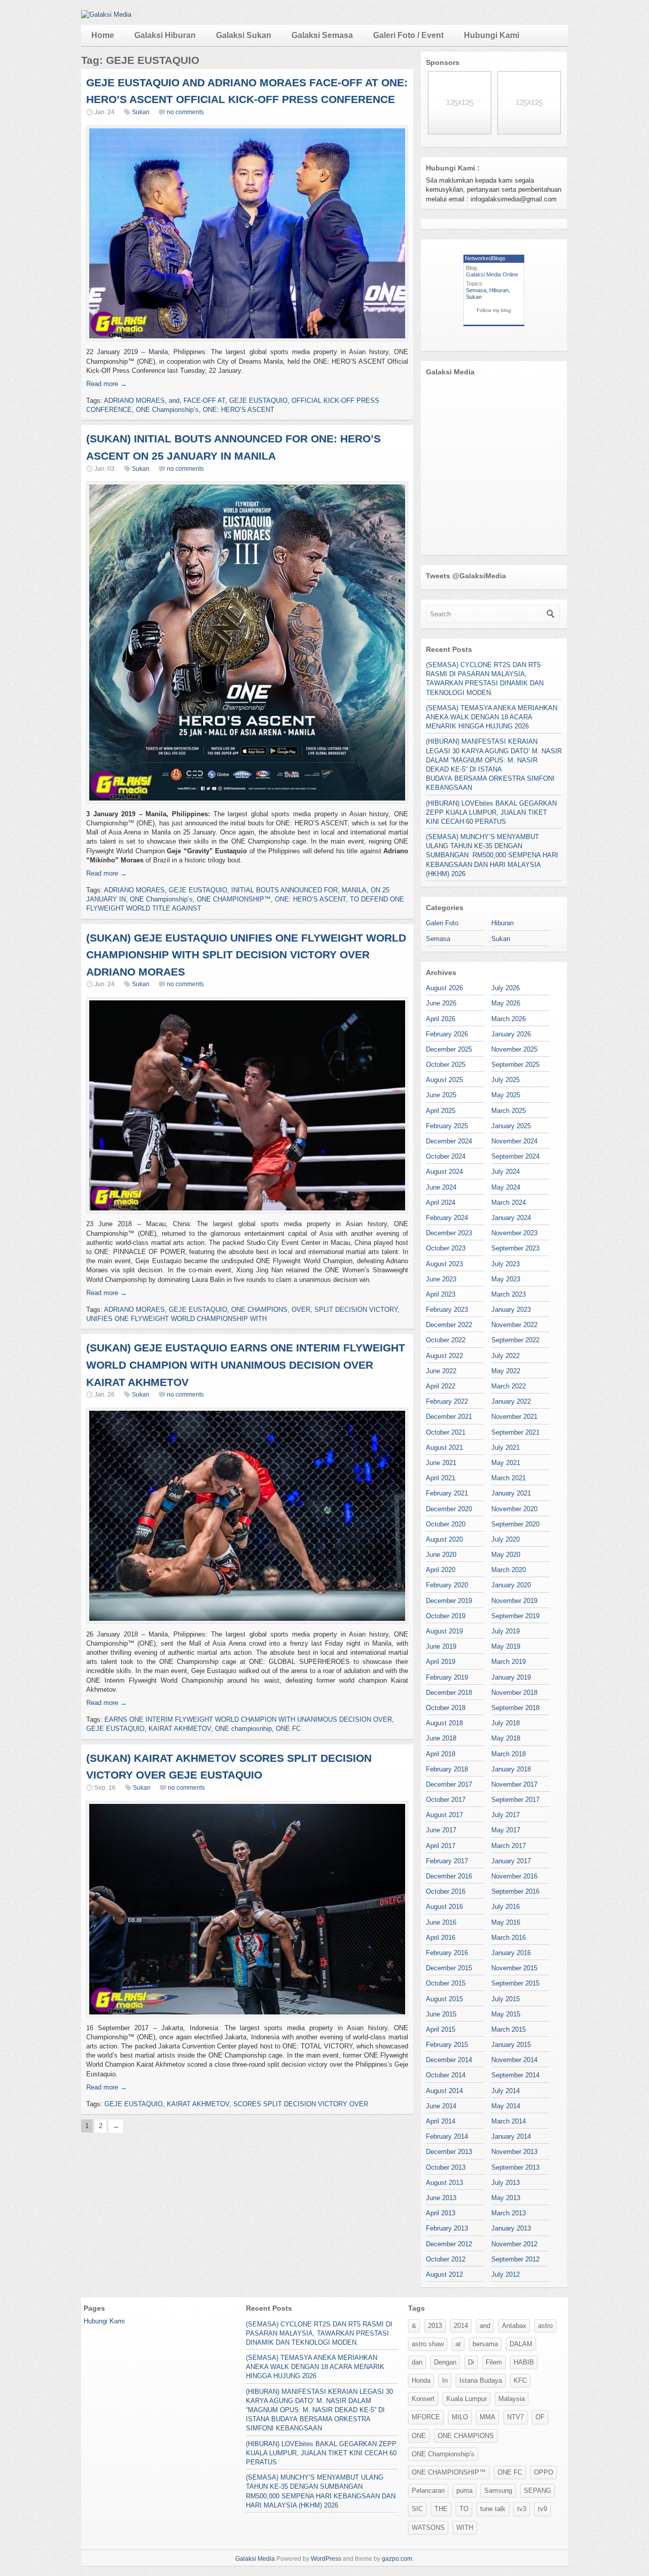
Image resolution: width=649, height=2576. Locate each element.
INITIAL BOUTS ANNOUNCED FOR (284, 890)
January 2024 (511, 1218)
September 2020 (515, 1524)
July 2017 (506, 1815)
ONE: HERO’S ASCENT (239, 410)
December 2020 (449, 1509)
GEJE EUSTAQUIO (258, 401)
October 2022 (446, 1340)
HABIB (524, 2362)
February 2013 (447, 2228)
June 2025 (441, 1095)
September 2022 (515, 1340)
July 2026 (506, 988)
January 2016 (511, 1953)
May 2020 (506, 1555)
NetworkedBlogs (485, 258)
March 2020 (509, 1570)
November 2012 (514, 2244)
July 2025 (506, 1080)
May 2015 (506, 2014)
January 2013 (511, 2228)
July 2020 (506, 1539)
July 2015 (506, 1999)
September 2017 (515, 1800)
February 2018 (447, 1769)
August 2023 (444, 1264)
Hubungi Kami (492, 35)
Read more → (106, 384)
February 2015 (447, 2045)
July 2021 (506, 1448)
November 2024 (514, 1141)
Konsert (423, 2399)
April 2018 (441, 1754)
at (458, 2344)
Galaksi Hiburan (165, 35)
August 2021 (444, 1448)
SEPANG (537, 2491)
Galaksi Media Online (492, 274)
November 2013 (514, 2152)
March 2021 (509, 1478)
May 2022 (506, 1371)
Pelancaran (428, 2491)
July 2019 (506, 1631)
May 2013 (506, 2198)
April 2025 (441, 1111)
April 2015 (441, 2029)
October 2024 (446, 1156)
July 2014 (506, 2091)
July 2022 (506, 1356)
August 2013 (444, 2183)
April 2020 (441, 1570)
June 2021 (441, 1463)
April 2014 (441, 2121)
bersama (485, 2344)
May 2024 (506, 1187)
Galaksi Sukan (244, 35)
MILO (460, 2417)
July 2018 (506, 1723)
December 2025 (449, 1049)
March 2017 (509, 1846)
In (445, 2380)
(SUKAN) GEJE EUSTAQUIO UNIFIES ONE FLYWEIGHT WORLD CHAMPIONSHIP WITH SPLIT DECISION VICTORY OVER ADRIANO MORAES (246, 955)
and (174, 401)
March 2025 (509, 1111)
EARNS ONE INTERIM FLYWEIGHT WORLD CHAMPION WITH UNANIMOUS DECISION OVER (248, 1719)
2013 (435, 2326)
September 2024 (515, 1156)
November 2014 (514, 2060)
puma (464, 2491)
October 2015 (446, 1983)
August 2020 (444, 1539)
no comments (185, 112)
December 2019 (449, 1601)
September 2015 (515, 1983)
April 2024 (441, 1203)
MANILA (354, 890)
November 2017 (514, 1784)
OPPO (544, 2472)
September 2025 (515, 1065)
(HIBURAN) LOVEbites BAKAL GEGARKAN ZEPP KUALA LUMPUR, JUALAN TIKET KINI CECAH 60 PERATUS (491, 812)
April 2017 (441, 1846)
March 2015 (509, 2029)
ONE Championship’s (167, 410)
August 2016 (444, 1907)
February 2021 (447, 1493)
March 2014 (509, 2121)
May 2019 (506, 1646)
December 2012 (449, 2244)
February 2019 (447, 1677)
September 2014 (515, 2075)
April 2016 (441, 1938)
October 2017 (446, 1800)
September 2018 (515, 1708)
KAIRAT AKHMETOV (180, 1729)
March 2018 (509, 1754)
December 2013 (449, 2152)
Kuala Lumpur (466, 2399)
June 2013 (441, 2198)
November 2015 (514, 1968)
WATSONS (428, 2528)
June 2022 (441, 1371)
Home (103, 35)
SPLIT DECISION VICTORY (356, 1310)
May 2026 (506, 1003)
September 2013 (515, 2167)
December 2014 (449, 2060)
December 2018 (449, 1693)
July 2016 (506, 1907)
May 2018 (506, 1738)
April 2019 (441, 1662)
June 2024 (441, 1187)
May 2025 (506, 1095)
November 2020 (514, 1509)
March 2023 (509, 1294)
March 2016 (509, 1938)
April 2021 (441, 1478)
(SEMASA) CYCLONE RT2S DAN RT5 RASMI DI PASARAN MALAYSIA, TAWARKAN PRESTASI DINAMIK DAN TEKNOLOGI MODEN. (319, 2333)
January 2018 (511, 1769)
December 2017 (449, 1784)
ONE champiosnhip (243, 1729)
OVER (301, 1310)
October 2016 (446, 1891)
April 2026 (441, 1019)
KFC (520, 2380)
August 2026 (444, 988)
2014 (461, 2326)
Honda (421, 2380)
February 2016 (447, 1953)
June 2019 (441, 1646)
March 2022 (509, 1386)
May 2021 (506, 1463)
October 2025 (446, 1065)
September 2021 (515, 1432)
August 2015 (444, 1999)
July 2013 (506, 2183)
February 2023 (447, 1310)
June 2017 (441, 1830)
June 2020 (441, 1555)
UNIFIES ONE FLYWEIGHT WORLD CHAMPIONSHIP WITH (176, 1319)
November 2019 (514, 1601)
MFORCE (426, 2417)
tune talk (493, 2509)
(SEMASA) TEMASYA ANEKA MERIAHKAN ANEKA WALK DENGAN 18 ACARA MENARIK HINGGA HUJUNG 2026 (492, 717)
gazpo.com (397, 2559)
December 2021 (449, 1417)
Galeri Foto (442, 923)
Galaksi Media (255, 2559)
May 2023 (506, 1279)
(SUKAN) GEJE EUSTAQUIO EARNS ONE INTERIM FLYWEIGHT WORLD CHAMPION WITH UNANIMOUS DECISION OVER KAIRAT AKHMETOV (246, 1365)
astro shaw (428, 2344)
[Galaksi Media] (106, 14)
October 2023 (446, 1248)
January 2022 (511, 1401)
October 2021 (446, 1432)
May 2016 (506, 1922)
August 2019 (444, 1631)
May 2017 (506, 1830)
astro (545, 2326)
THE (441, 2509)
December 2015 (449, 1968)
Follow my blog (494, 310)
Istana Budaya (481, 2380)
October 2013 (446, 2167)
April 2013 (441, 2213)
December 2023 (449, 1233)
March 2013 (509, 2213)
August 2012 (444, 2274)
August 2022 (444, 1356)
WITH (465, 2528)
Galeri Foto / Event (408, 35)
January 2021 (511, 1493)
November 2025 (514, 1049)
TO (464, 2509)
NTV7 (515, 2417)
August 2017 (444, 1815)
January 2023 (511, 1310)
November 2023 (514, 1233)
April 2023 (441, 1294)
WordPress (326, 2559)
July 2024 (506, 1172)
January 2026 (511, 1034)
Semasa (476, 290)
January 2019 (511, 1677)
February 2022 (447, 1401)
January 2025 (511, 1126)
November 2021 (514, 1417)
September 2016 (515, 1891)
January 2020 (511, 1585)
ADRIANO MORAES (134, 401)
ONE (419, 2436)
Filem (494, 2362)
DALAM (521, 2344)
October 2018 (446, 1708)
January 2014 (511, 2136)
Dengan (445, 2362)
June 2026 (441, 1003)
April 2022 (441, 1386)
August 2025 (444, 1080)
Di (471, 2362)
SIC (417, 2509)
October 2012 (446, 2259)
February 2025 (447, 1126)
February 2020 (447, 1585)
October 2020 (446, 1524)
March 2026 (509, 1019)
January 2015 (511, 2045)
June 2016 (441, 1922)
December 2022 (449, 1325)
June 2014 (441, 2106)
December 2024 (449, 1141)
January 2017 (511, 1861)
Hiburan (499, 290)
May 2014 (506, 2106)
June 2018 (441, 1738)
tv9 (543, 2509)
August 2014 (444, 2091)
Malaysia (512, 2399)
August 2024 (444, 1172)
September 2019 (515, 1616)
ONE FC (288, 1729)
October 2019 (446, 1616)
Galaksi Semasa (322, 35)
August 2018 (444, 1723)
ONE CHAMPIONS (259, 1310)
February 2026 (447, 1034)
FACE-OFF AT (204, 401)
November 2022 (514, 1325)
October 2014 (446, 2075)
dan (417, 2362)
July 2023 (506, 1264)
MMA (488, 2417)
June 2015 (441, 2014)
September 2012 (515, 2259)
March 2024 (509, 1203)
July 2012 (506, 2274)
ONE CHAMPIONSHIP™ (234, 899)
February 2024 (447, 1218)
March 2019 (509, 1662)
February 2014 (447, 2136)
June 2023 (441, 1279)
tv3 (522, 2509)
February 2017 (447, 1861)
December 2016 (449, 1876)
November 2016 (514, 1876)
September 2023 (515, 1248)
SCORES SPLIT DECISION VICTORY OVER (301, 2104)
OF (540, 2417)
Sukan (141, 112)
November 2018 (514, 1693)
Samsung (498, 2491)
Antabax (514, 2326)
